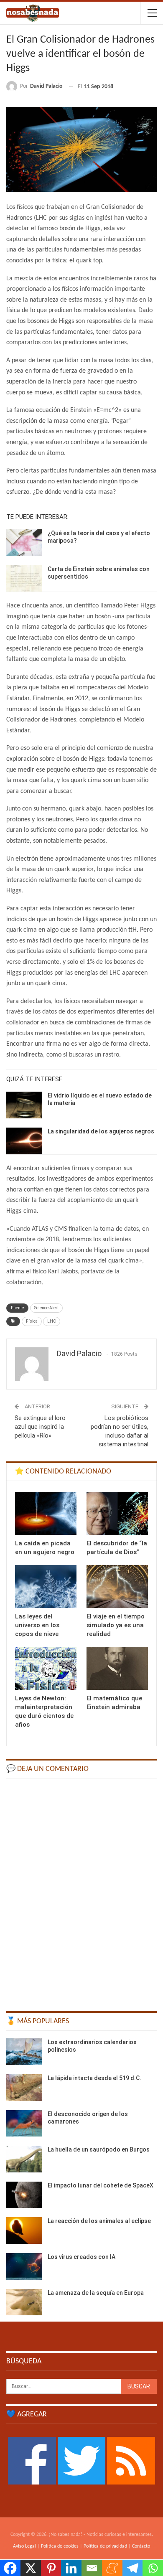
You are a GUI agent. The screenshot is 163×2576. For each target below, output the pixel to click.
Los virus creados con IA (81, 2257)
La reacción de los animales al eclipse (99, 2221)
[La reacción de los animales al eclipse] (24, 2231)
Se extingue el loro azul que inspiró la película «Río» (40, 1427)
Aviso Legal (24, 2546)
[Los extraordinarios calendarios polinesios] (24, 2052)
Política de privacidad (105, 2546)
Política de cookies (60, 2546)
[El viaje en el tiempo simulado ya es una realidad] (117, 1587)
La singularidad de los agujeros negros (101, 1131)
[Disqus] (81, 1891)
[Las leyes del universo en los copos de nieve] (46, 1587)
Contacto (141, 2546)
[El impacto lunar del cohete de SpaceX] (24, 2195)
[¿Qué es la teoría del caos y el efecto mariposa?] (24, 543)
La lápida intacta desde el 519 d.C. (94, 2078)
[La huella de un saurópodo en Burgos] (24, 2159)
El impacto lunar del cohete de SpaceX (101, 2185)
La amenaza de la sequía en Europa (96, 2293)
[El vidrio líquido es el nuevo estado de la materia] (24, 1105)
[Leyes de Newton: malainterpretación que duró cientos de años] (46, 1668)
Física (32, 1321)
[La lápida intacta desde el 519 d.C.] (24, 2088)
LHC (52, 1321)
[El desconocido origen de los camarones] (24, 2124)
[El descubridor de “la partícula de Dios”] (117, 1513)
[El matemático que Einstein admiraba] (117, 1668)
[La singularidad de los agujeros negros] (24, 1141)
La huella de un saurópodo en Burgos (99, 2149)
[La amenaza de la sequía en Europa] (24, 2302)
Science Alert (46, 1308)
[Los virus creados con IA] (24, 2266)
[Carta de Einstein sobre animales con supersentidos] (24, 579)
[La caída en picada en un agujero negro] (46, 1513)
